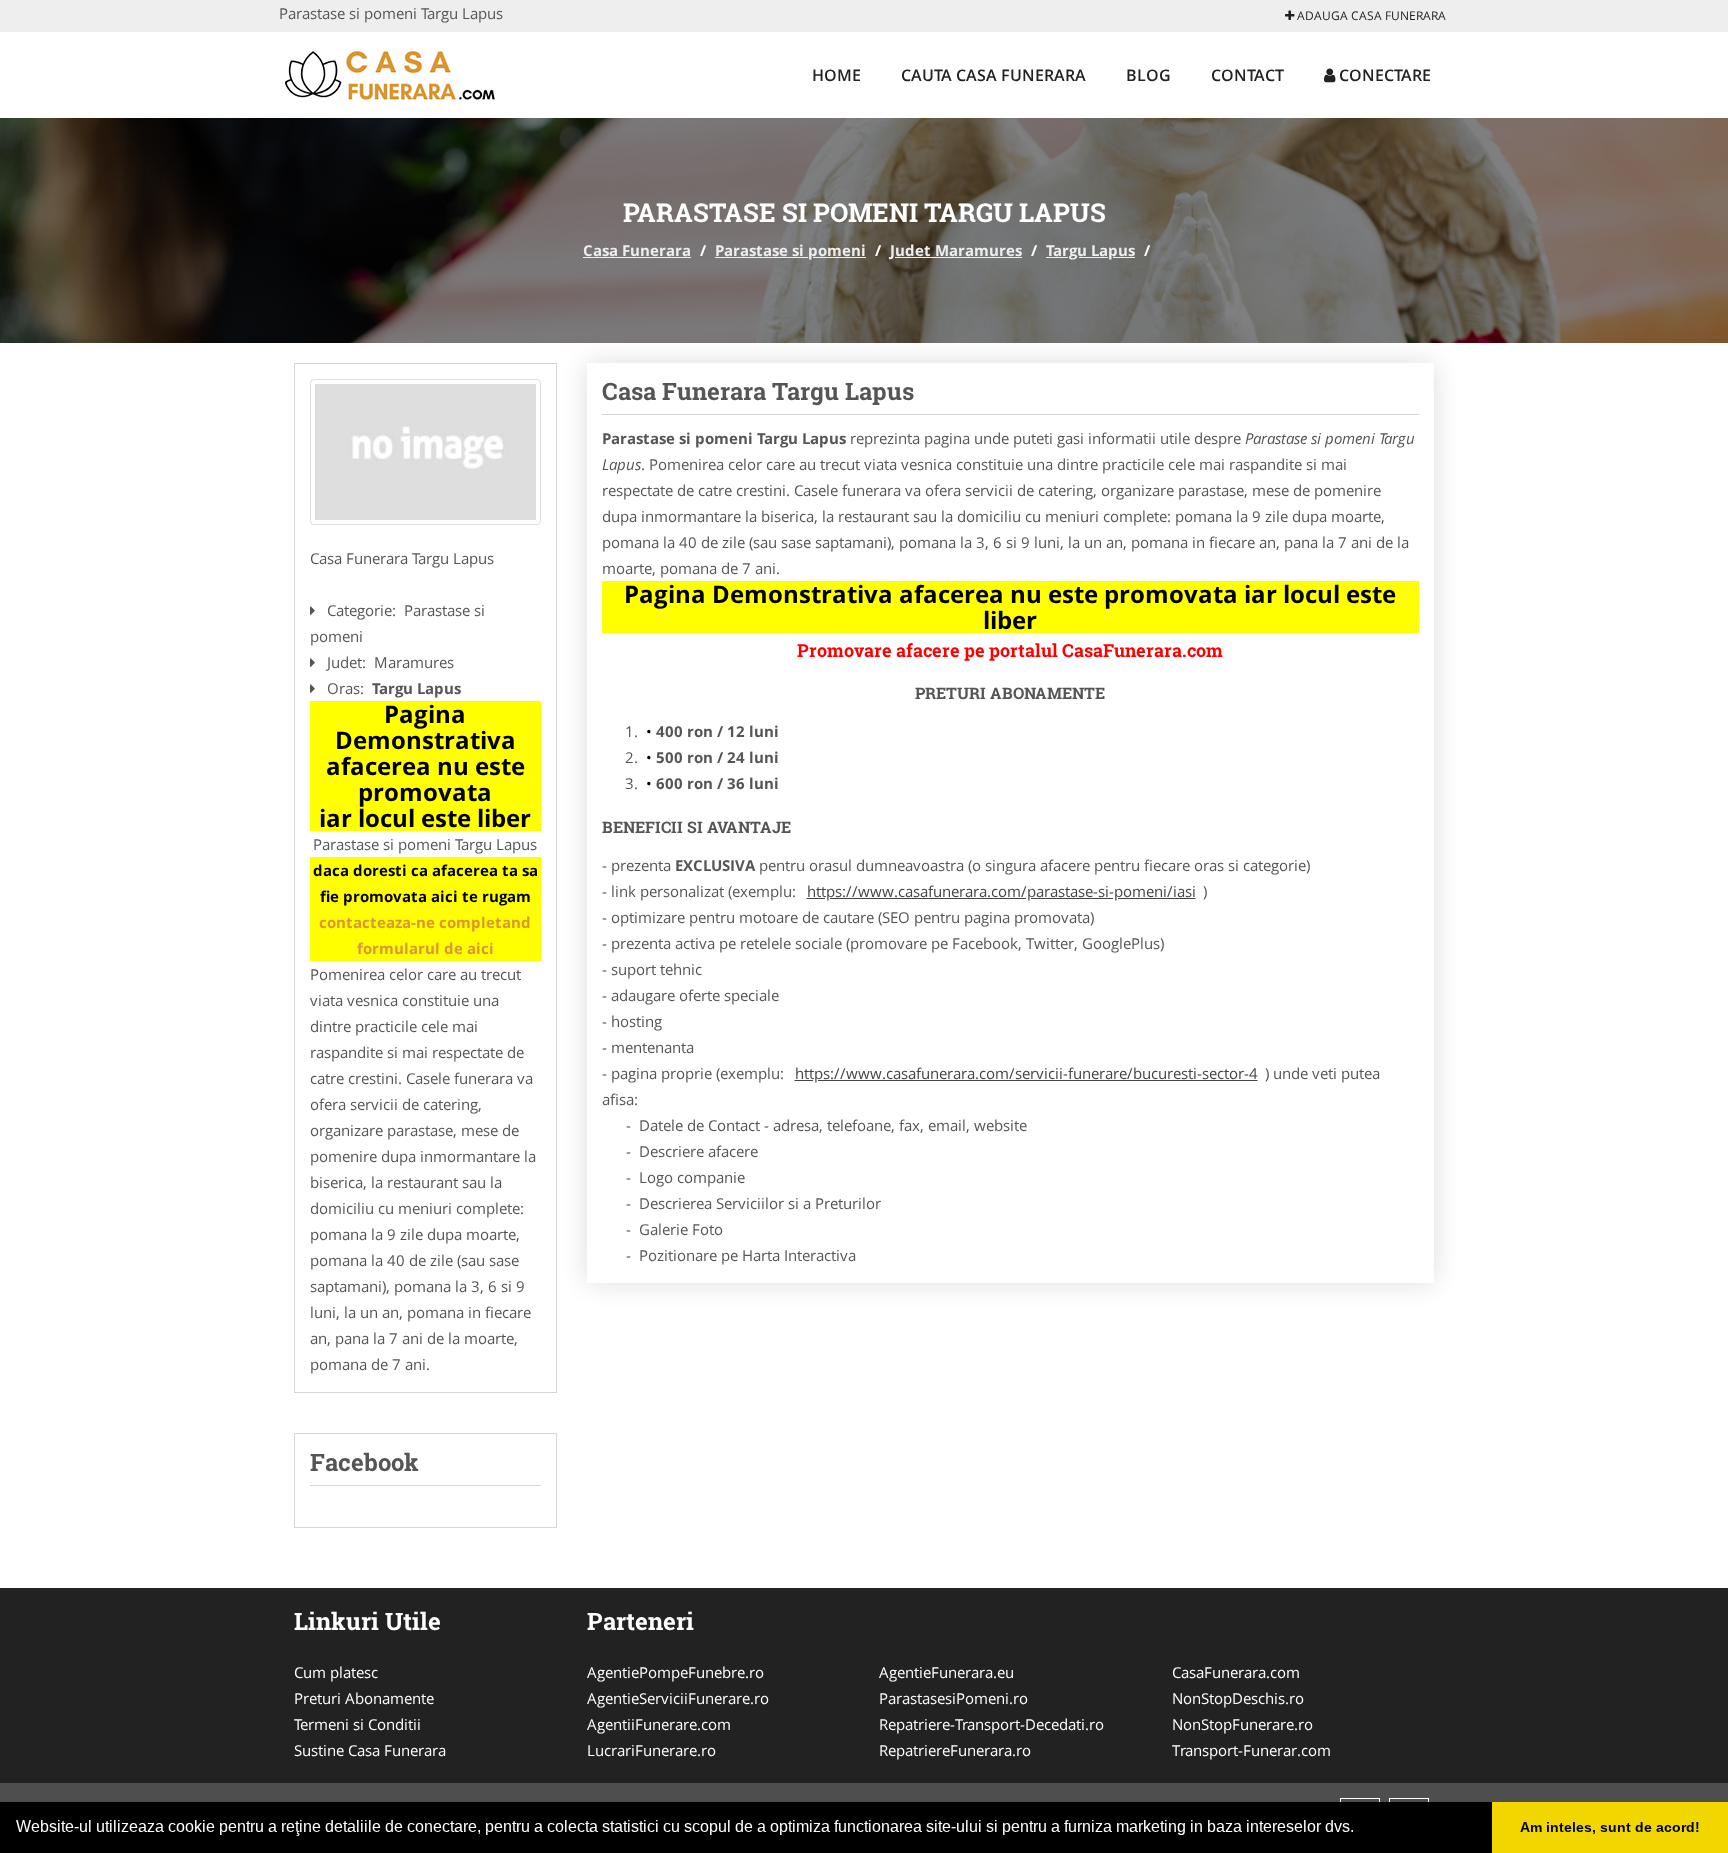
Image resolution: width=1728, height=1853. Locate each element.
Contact (1247, 75)
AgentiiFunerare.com (659, 1724)
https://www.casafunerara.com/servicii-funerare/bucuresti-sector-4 (1026, 1073)
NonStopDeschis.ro (1238, 1698)
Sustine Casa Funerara (370, 1750)
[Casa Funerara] (410, 72)
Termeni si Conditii (357, 1724)
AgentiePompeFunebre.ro (675, 1672)
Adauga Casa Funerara (1370, 15)
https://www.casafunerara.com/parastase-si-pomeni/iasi (1001, 891)
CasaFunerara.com (1236, 1672)
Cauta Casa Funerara (993, 75)
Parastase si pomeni (790, 250)
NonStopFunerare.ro (1242, 1724)
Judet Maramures (956, 250)
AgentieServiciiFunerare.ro (678, 1698)
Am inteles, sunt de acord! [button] (1610, 1827)
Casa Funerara (637, 250)
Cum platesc (336, 1672)
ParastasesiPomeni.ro (953, 1698)
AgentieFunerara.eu (946, 1672)
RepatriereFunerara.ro (955, 1750)
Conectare (1383, 75)
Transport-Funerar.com (1251, 1750)
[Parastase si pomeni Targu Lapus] (425, 452)
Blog (1148, 75)
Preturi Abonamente (364, 1698)
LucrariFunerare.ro (651, 1750)
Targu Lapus (1090, 250)
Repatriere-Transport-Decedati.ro (991, 1724)
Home (836, 75)
